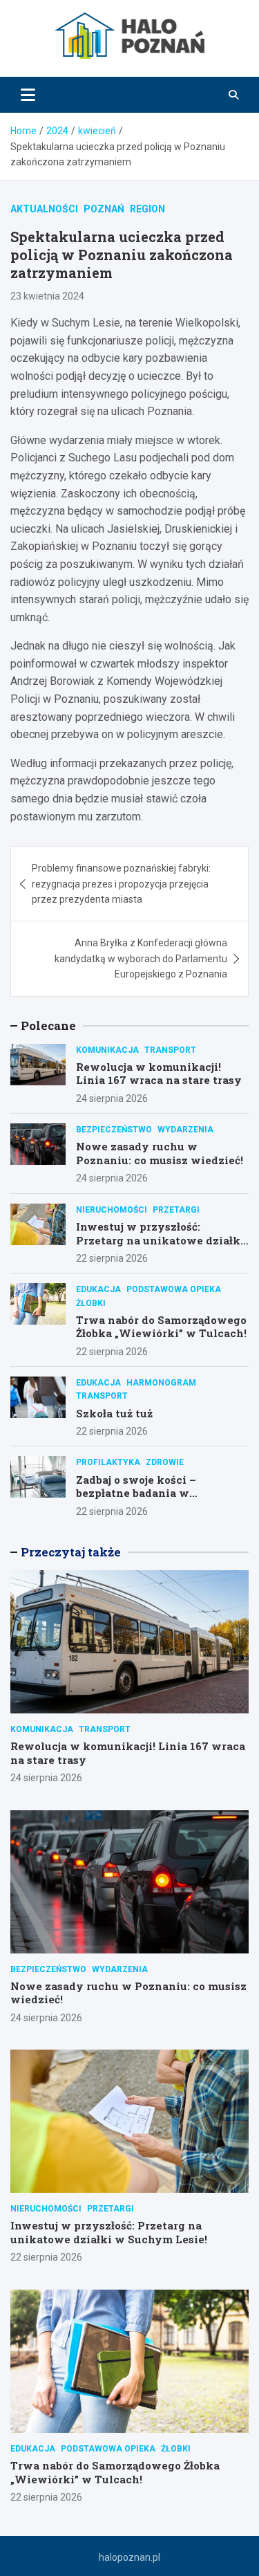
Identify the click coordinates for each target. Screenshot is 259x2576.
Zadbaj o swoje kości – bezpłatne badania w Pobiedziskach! (136, 1493)
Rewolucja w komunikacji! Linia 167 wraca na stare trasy (159, 1074)
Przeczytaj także (71, 1552)
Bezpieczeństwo (114, 1130)
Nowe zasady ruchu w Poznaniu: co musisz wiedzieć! (160, 1153)
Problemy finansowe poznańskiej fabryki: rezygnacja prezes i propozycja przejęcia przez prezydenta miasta (121, 884)
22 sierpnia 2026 (112, 1258)
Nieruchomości (112, 1210)
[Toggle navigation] (28, 95)
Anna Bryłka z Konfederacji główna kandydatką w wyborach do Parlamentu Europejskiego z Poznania (141, 958)
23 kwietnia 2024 (47, 296)
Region (147, 209)
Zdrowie (165, 1462)
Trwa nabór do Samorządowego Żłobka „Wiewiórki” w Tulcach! (161, 1327)
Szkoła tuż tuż (114, 1413)
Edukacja (98, 1289)
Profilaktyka (108, 1462)
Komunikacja (107, 1050)
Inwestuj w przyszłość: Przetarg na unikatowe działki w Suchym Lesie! (160, 1240)
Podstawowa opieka (174, 1289)
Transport (170, 1050)
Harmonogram (161, 1383)
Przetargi (176, 1210)
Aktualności (44, 209)
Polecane (48, 1025)
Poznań (104, 209)
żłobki (91, 1303)
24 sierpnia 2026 (112, 1098)
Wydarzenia (185, 1130)
